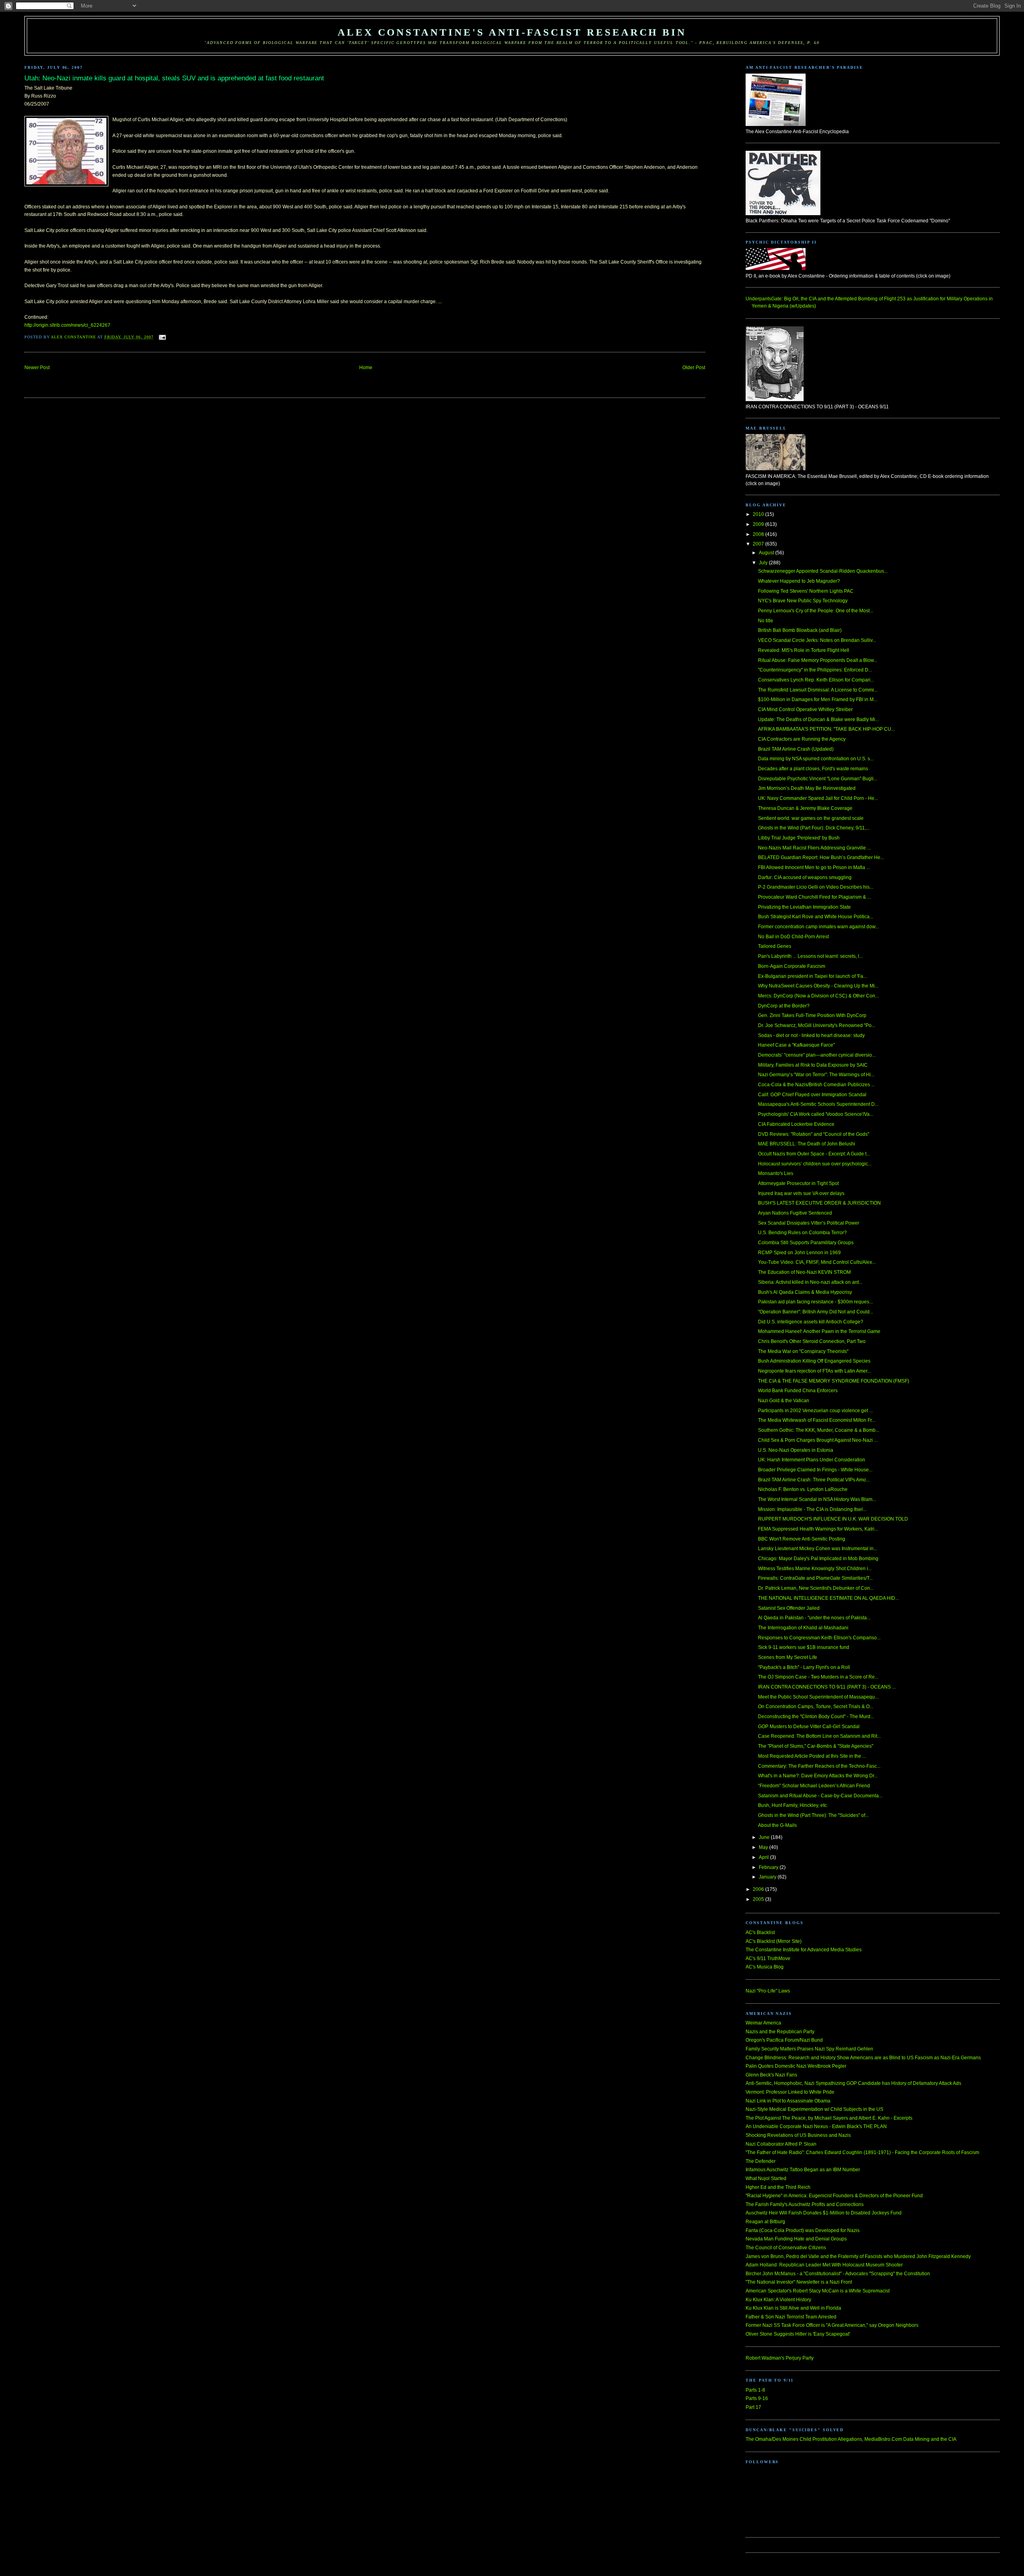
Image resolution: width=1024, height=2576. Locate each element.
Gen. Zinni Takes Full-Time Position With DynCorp (812, 1015)
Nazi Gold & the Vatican (784, 1401)
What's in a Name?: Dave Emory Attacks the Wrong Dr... (818, 1776)
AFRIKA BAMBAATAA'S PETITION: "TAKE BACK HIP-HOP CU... (826, 729)
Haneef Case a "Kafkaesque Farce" (796, 1045)
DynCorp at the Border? (784, 1006)
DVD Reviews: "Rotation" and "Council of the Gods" (814, 1134)
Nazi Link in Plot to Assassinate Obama (788, 2101)
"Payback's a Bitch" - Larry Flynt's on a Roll (804, 1667)
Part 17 (753, 2407)
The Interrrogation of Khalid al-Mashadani (803, 1628)
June (765, 1837)
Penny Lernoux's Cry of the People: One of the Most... (816, 611)
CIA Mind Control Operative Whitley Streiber (805, 709)
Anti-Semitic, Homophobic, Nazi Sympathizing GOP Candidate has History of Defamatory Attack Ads (853, 2083)
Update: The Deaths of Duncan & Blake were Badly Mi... (818, 719)
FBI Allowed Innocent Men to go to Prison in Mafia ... (814, 867)
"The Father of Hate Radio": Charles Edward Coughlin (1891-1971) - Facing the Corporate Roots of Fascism (862, 2152)
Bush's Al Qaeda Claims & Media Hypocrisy (805, 1292)
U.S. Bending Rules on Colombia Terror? (802, 1233)
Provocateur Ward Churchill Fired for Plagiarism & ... (814, 897)
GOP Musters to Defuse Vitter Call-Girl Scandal (809, 1727)
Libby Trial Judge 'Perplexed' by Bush (799, 838)
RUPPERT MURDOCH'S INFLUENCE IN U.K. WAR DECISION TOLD (833, 1519)
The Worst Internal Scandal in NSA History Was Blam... (817, 1499)
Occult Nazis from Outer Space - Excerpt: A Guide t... (814, 1154)
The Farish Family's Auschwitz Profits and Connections (805, 2204)
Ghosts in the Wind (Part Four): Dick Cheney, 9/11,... (814, 828)
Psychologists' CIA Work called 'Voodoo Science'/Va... (816, 1114)
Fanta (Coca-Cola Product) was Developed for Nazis (803, 2230)
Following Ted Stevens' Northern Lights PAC (806, 591)
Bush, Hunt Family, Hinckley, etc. (793, 1805)
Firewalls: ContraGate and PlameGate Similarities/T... (815, 1578)
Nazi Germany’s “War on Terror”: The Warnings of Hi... (816, 1075)
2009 (759, 524)
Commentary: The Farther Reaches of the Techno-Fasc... (819, 1766)
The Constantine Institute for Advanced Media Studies (804, 1950)
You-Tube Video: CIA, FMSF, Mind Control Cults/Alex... (817, 1262)
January (768, 1877)
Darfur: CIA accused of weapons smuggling (805, 877)
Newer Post (37, 368)
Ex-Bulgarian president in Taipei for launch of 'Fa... (812, 976)
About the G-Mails (777, 1825)
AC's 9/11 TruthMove (768, 1958)
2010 (759, 514)
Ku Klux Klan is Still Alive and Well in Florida (793, 2308)
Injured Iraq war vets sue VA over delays (801, 1193)
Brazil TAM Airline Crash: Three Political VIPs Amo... (814, 1480)
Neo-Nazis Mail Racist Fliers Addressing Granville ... (814, 848)
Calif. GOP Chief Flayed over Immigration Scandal (812, 1095)
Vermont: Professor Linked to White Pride (790, 2092)
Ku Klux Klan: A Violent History (778, 2300)
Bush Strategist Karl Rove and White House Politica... (816, 917)
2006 (759, 1889)
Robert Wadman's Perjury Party (780, 2358)
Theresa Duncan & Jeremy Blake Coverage (805, 808)
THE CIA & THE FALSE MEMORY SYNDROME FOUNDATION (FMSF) (834, 1381)
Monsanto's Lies (776, 1173)
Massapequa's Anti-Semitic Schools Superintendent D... (818, 1104)
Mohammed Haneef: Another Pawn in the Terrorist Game (819, 1331)
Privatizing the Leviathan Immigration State (804, 907)
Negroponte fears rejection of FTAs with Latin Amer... (814, 1371)
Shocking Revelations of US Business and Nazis (798, 2135)
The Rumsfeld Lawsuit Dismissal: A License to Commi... (818, 690)
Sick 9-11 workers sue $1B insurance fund (804, 1647)
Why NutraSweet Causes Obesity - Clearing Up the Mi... (818, 986)
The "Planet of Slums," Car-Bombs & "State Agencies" (816, 1746)
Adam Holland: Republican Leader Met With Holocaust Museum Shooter (824, 2265)
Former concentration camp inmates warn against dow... (818, 927)
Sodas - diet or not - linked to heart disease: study (811, 1035)
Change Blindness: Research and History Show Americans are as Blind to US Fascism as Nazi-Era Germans (863, 2058)
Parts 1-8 (755, 2390)
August (767, 553)
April (764, 1857)
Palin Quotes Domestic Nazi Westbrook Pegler (796, 2066)
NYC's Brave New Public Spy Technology (803, 601)
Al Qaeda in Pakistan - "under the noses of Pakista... (814, 1618)
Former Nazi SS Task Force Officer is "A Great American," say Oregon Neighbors (832, 2325)
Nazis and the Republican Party (780, 2032)
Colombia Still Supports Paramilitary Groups (806, 1243)
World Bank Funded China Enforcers (798, 1391)
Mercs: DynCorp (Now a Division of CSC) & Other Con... (818, 996)
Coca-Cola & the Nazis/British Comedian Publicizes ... (816, 1085)
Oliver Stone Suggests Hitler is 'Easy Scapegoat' (798, 2334)
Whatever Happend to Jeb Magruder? (799, 581)
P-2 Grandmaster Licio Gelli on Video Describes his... (816, 887)
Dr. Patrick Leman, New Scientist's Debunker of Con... (816, 1588)
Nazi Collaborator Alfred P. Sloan (781, 2144)
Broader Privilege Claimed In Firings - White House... (815, 1470)
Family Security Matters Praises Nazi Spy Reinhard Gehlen (809, 2049)
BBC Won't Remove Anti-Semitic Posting (802, 1539)
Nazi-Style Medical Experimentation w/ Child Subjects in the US (814, 2109)
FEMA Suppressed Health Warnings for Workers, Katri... (818, 1529)
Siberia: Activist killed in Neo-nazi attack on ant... (810, 1282)
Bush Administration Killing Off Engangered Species (814, 1361)
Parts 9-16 (757, 2398)
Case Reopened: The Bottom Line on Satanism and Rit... (819, 1736)
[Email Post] (162, 337)
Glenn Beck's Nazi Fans (771, 2075)
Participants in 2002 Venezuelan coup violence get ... (815, 1411)
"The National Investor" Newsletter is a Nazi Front (799, 2282)
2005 (759, 1899)
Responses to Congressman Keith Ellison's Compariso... (819, 1638)
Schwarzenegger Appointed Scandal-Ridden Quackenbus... (823, 571)
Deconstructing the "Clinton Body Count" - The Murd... (816, 1717)
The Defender (761, 2161)
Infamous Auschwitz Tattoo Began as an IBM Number (803, 2170)
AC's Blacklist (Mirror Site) (774, 1941)
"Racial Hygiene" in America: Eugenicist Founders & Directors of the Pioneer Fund (834, 2196)
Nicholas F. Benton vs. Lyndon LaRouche (803, 1489)
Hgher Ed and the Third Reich (778, 2187)
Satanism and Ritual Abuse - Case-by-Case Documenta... (820, 1796)
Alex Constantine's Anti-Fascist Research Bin (512, 32)
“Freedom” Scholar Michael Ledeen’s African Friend (814, 1786)
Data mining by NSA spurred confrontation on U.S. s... (816, 759)
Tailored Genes (775, 946)
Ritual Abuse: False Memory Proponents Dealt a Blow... (818, 660)
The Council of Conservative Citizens (786, 2248)
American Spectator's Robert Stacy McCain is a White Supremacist (818, 2291)
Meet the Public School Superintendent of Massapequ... (818, 1697)
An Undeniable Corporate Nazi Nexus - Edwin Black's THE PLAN (816, 2126)
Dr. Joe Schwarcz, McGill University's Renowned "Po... (817, 1025)
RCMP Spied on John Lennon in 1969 (799, 1253)
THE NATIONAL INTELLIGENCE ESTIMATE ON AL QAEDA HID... (828, 1598)
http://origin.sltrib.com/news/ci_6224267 (67, 325)
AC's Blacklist (760, 1932)
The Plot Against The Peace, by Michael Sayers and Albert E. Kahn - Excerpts (829, 2118)
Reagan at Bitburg (765, 2222)
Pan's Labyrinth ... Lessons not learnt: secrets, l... (810, 956)
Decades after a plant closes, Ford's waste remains (813, 769)
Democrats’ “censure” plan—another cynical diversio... (817, 1055)
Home (366, 368)
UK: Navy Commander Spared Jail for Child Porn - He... (818, 798)
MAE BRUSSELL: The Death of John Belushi (807, 1144)
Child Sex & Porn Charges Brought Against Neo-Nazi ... (818, 1440)
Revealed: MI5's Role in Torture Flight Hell (804, 650)
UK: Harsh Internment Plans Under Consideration (812, 1460)
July (764, 563)
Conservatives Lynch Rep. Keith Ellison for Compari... (816, 680)
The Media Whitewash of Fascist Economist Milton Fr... (817, 1420)
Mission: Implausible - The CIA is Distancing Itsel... (812, 1509)
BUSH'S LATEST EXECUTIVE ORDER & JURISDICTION (819, 1203)
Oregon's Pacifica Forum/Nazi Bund (784, 2040)
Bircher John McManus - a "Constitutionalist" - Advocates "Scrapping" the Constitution (838, 2274)
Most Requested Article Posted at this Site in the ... (812, 1756)
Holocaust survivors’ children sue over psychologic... (815, 1164)
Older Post (694, 368)
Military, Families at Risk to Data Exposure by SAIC (813, 1065)
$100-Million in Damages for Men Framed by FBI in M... (818, 699)
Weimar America (763, 2023)
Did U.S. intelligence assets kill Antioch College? (811, 1322)
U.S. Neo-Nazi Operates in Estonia (796, 1450)
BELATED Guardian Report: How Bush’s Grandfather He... (821, 857)
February (769, 1867)
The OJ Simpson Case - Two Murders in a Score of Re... (818, 1677)
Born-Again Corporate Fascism (792, 966)
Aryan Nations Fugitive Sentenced (795, 1213)
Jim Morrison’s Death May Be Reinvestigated (807, 788)
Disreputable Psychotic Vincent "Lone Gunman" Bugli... (818, 779)
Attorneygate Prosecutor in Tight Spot (798, 1183)
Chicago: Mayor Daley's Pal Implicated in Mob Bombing (818, 1559)
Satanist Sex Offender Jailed (789, 1608)
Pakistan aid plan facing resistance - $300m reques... (815, 1302)
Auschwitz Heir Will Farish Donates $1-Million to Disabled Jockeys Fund (824, 2213)
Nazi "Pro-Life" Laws (768, 1991)
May (764, 1847)
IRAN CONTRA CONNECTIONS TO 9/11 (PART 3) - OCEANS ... (827, 1687)
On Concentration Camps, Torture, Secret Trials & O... (816, 1707)
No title (766, 621)
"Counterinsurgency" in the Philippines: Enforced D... (815, 670)
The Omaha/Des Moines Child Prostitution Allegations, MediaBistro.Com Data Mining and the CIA (851, 2439)
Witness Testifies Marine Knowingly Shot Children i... (815, 1569)
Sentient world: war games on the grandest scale (811, 818)
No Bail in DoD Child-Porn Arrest (793, 937)
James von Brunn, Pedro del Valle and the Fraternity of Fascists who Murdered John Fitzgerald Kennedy (858, 2256)
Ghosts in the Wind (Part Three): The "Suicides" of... (813, 1815)
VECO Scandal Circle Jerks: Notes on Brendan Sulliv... (817, 640)
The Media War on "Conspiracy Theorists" (803, 1351)
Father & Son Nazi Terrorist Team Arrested (791, 2317)
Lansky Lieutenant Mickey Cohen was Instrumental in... (818, 1549)
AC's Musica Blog (765, 1967)
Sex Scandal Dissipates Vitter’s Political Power (809, 1223)
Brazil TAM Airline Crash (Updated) (796, 749)
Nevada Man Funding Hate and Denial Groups (796, 2239)
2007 (759, 544)
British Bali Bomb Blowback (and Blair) (800, 630)
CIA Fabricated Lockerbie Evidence (796, 1124)
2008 (759, 534)
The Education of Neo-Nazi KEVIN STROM (804, 1272)
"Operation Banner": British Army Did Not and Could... (816, 1312)
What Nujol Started (766, 2178)
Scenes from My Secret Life (788, 1657)
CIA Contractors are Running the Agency (802, 739)
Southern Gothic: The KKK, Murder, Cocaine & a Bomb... (819, 1430)
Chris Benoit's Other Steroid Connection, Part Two (812, 1341)
